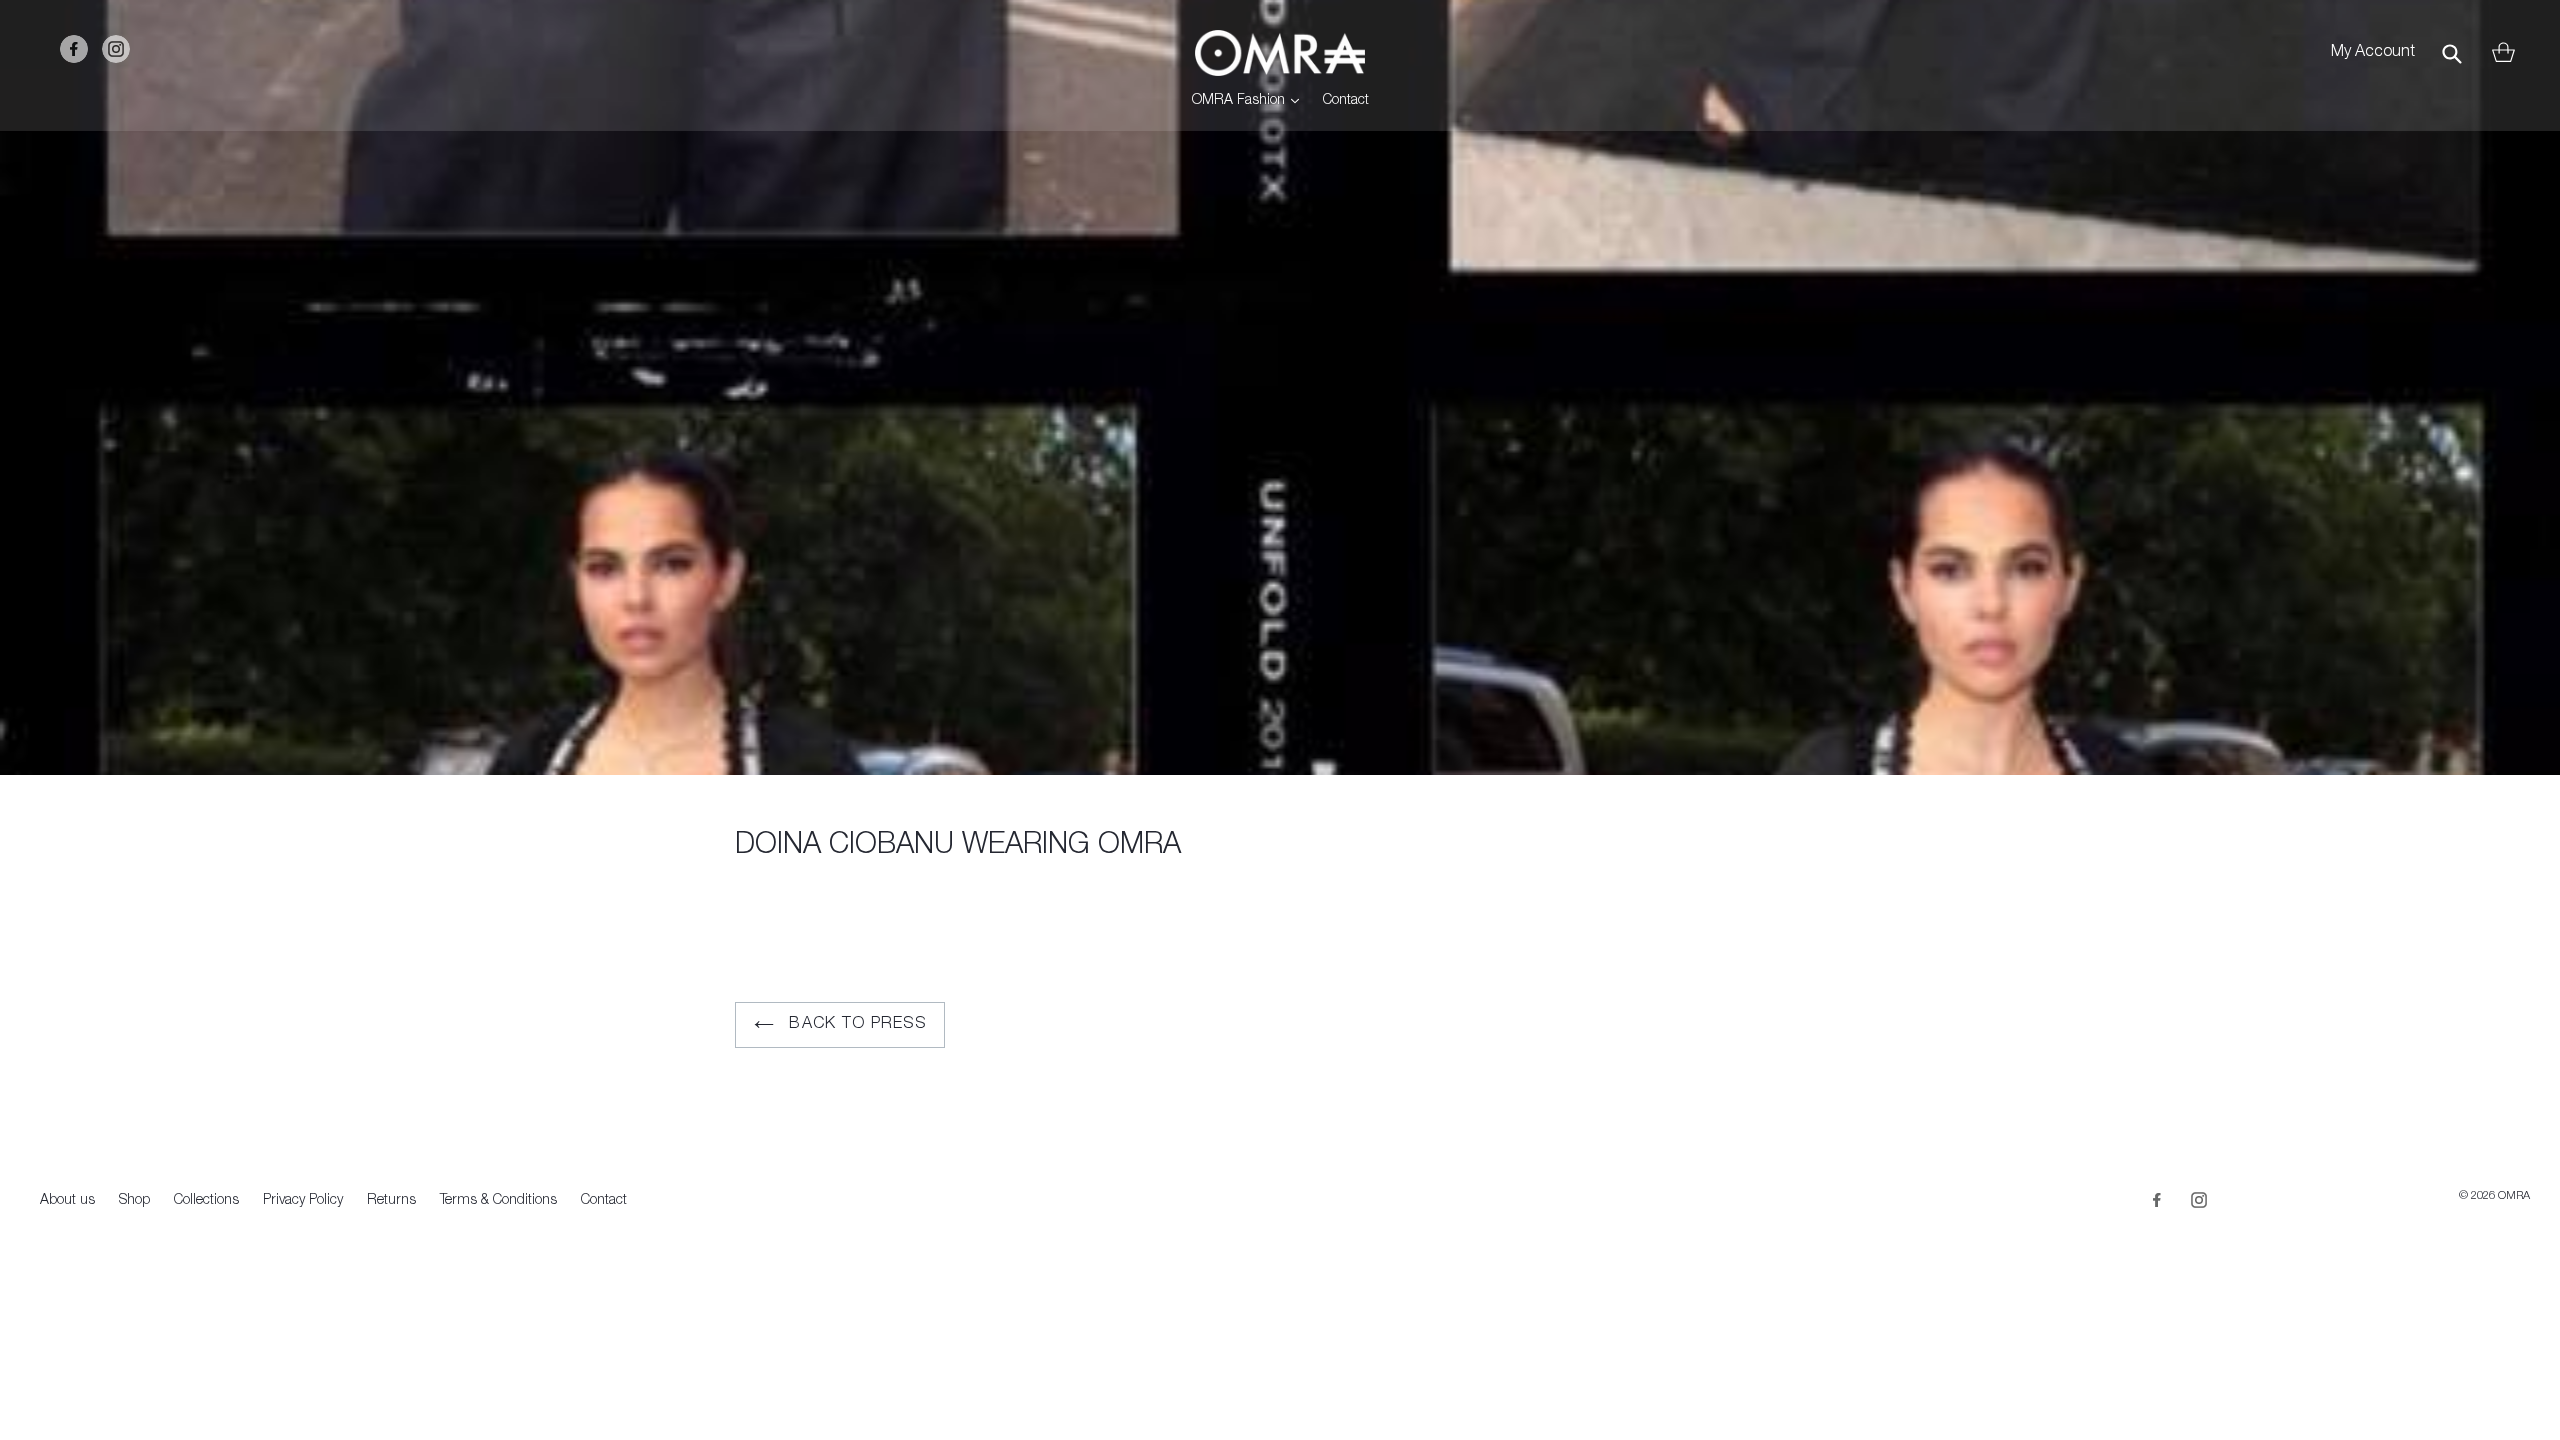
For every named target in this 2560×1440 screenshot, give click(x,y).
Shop (134, 1201)
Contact (1346, 101)
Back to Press (855, 1025)
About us (67, 1201)
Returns (391, 1201)
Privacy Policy (303, 1201)
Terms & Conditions (498, 1201)
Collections (206, 1201)
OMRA (2514, 1196)
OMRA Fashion (1250, 100)
